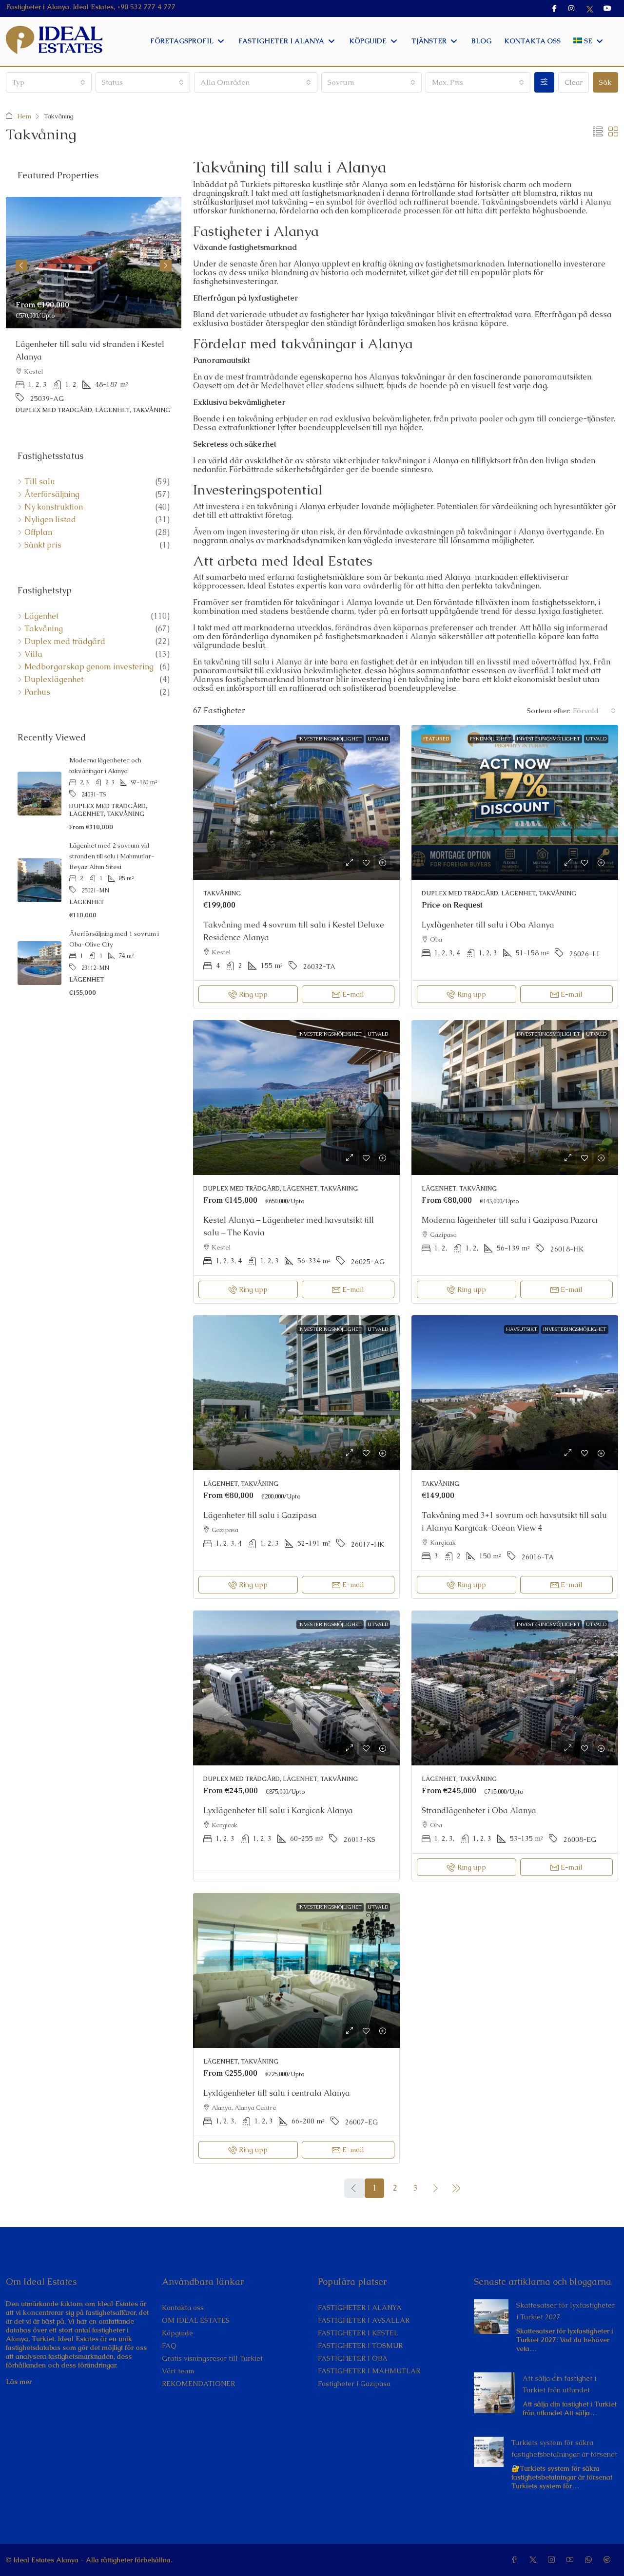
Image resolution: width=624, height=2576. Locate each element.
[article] (94, 312)
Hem (24, 116)
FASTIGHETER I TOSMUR (360, 2346)
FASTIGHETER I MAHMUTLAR (369, 2371)
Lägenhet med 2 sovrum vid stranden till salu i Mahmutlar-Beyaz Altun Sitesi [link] (112, 857)
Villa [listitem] (33, 655)
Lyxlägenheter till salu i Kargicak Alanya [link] (278, 1810)
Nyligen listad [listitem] (50, 521)
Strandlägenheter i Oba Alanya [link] (479, 1810)
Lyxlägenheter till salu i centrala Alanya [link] (277, 2093)
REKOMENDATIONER (198, 2384)
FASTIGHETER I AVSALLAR (364, 2320)
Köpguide (177, 2333)
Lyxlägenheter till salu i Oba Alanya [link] (488, 925)
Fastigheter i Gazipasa (354, 2384)
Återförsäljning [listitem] (52, 495)
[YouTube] (572, 2560)
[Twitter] (535, 2560)
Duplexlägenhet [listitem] (54, 681)
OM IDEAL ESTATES (196, 2320)
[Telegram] (609, 2560)
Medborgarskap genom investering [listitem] (89, 668)
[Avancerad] (544, 82)
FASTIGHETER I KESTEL (358, 2333)
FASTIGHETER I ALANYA (360, 2308)
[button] (598, 132)
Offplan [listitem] (38, 533)
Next (166, 266)
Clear (574, 82)
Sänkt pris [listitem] (43, 546)
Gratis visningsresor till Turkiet (212, 2358)
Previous (21, 266)
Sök (605, 82)
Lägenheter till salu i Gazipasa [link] (260, 1515)
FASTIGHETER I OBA (353, 2358)
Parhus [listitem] (37, 693)
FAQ (169, 2346)
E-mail (353, 994)
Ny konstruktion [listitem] (54, 508)
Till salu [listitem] (40, 483)
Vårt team (178, 2371)
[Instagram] (553, 2560)
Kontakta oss (183, 2308)
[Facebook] (516, 2560)
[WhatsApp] (590, 2560)
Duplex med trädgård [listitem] (65, 643)
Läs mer (19, 2382)
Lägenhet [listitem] (41, 617)
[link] (296, 802)
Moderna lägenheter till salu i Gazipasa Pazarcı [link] (510, 1220)
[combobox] (49, 82)
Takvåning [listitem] (44, 630)
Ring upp (253, 994)
